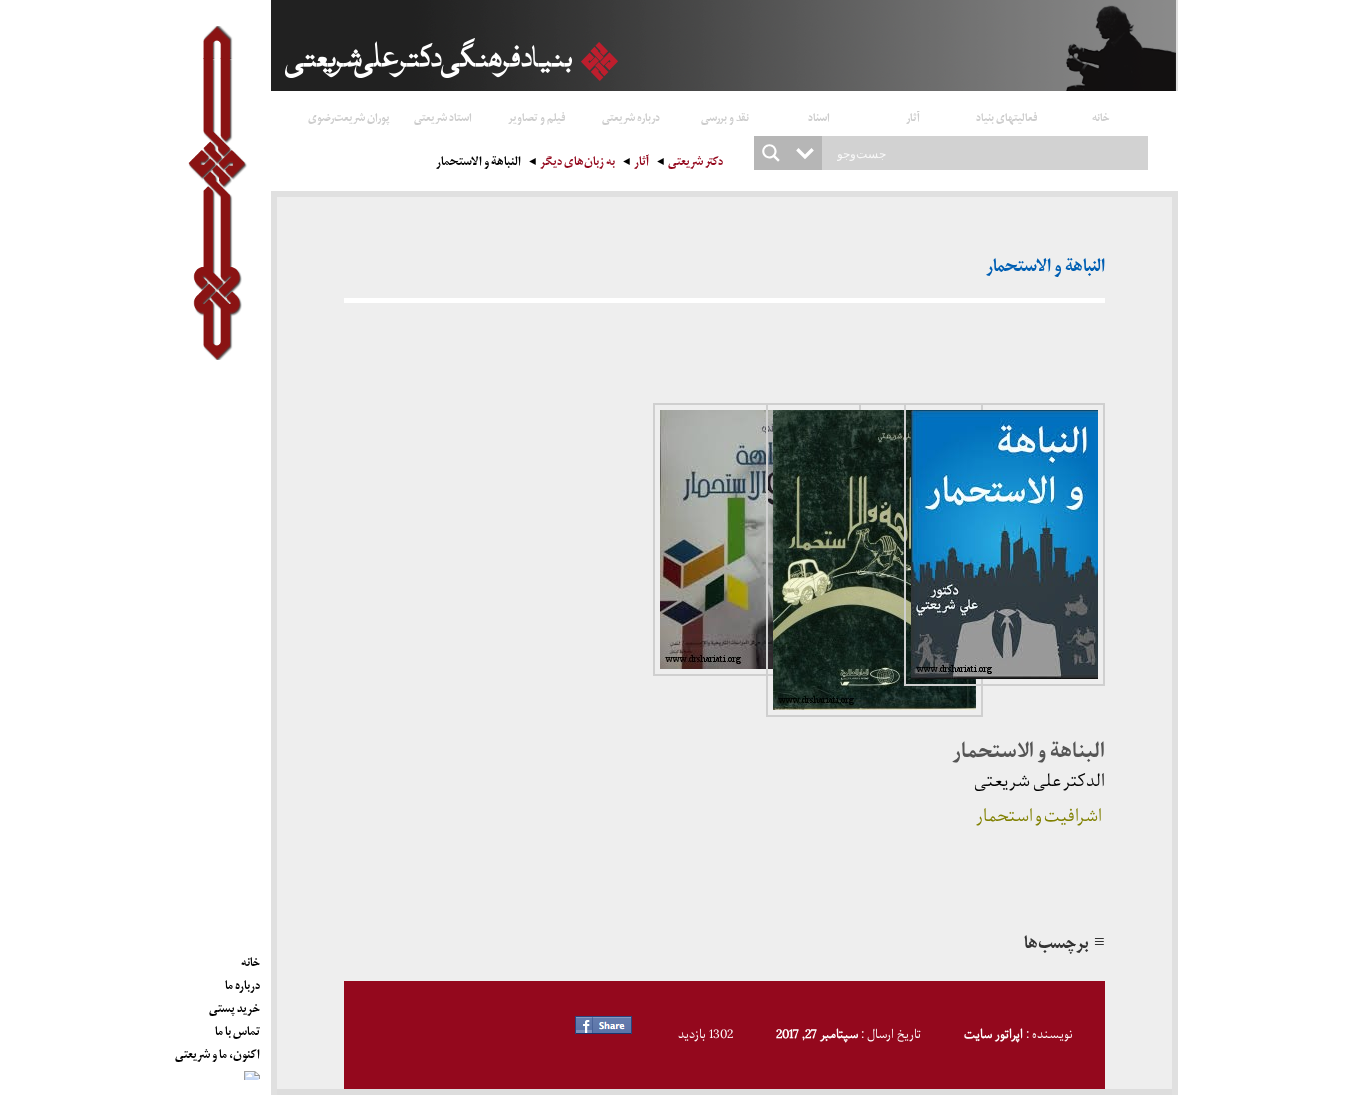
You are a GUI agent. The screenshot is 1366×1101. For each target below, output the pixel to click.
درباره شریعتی (631, 116)
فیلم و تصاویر (537, 116)
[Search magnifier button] (771, 153)
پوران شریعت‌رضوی (349, 116)
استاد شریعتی (443, 116)
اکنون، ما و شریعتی (217, 1051)
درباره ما (242, 982)
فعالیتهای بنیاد (1007, 116)
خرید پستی (234, 1005)
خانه (1101, 116)
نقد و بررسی (725, 116)
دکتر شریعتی (695, 163)
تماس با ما (237, 1028)
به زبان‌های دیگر (577, 163)
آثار (913, 116)
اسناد (819, 116)
